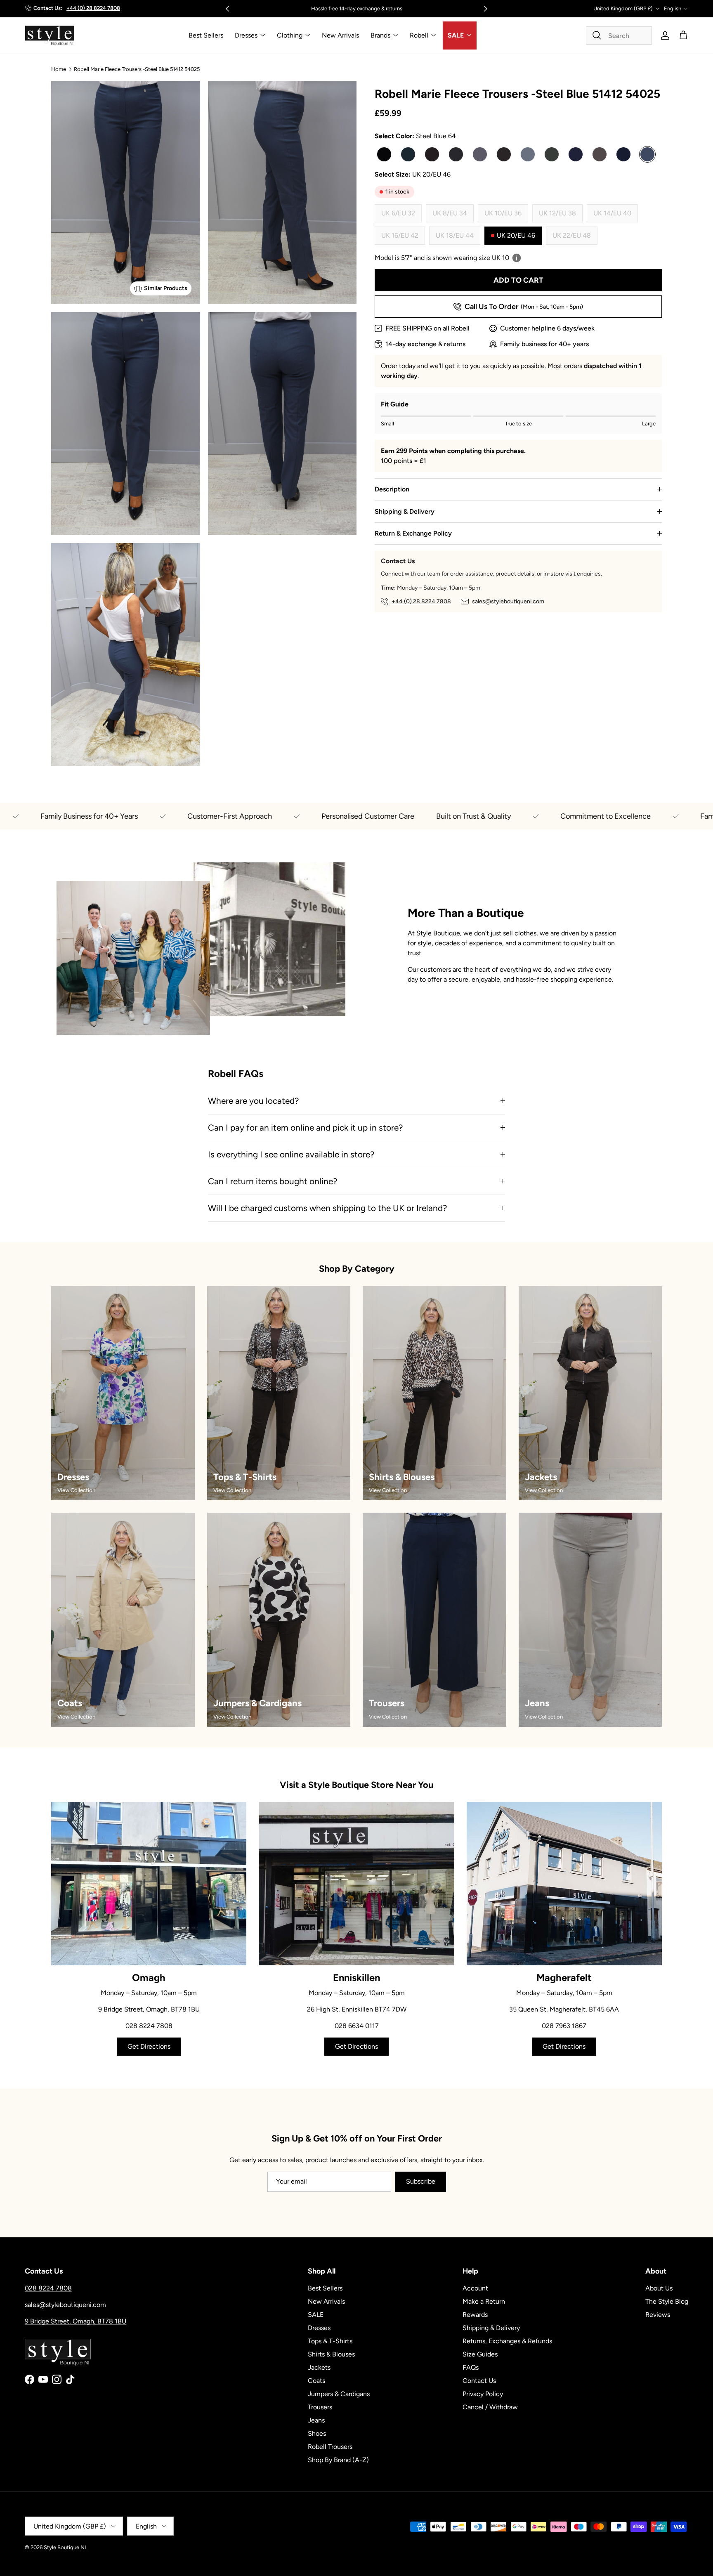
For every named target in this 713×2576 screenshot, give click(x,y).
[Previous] (227, 9)
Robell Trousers (330, 2447)
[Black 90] (384, 154)
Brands (380, 35)
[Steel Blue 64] (647, 154)
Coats (316, 2381)
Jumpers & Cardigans (339, 2394)
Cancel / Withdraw (490, 2407)
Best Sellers (206, 35)
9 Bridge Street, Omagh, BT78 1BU (76, 2321)
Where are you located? (253, 1101)
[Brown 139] (432, 154)
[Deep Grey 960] (480, 154)
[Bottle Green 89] (408, 154)
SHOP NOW (401, 8)
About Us (659, 2288)
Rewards (475, 2315)
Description (392, 489)
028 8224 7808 (48, 2288)
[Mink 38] (600, 154)
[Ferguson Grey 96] (528, 154)
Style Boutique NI (65, 2547)
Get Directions (149, 2046)
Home (59, 69)
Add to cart (518, 280)
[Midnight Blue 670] (576, 154)
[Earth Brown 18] (504, 154)
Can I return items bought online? (273, 1181)
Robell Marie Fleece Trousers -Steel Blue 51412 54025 (137, 69)
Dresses (246, 35)
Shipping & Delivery (405, 511)
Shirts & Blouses (331, 2354)
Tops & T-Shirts (330, 2341)
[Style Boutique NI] (50, 35)
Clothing (290, 35)
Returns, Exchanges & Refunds (507, 2341)
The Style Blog (667, 2301)
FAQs (471, 2367)
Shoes (317, 2433)
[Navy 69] (623, 154)
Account (475, 2288)
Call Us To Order (524, 307)
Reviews (658, 2315)
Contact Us (479, 2381)
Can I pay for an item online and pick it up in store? (305, 1127)
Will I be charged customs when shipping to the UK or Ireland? (327, 1208)
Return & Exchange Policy (413, 533)
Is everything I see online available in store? (291, 1154)
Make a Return (484, 2301)
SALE (456, 35)
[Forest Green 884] (552, 154)
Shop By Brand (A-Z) (338, 2460)
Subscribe (421, 2181)
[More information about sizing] (517, 258)
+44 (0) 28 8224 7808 (93, 8)
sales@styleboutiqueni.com (508, 601)
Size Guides (480, 2354)
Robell (419, 35)
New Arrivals (340, 35)
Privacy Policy (483, 2394)
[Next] (486, 9)
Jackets (319, 2367)
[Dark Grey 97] (456, 154)
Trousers (320, 2407)
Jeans (316, 2420)
